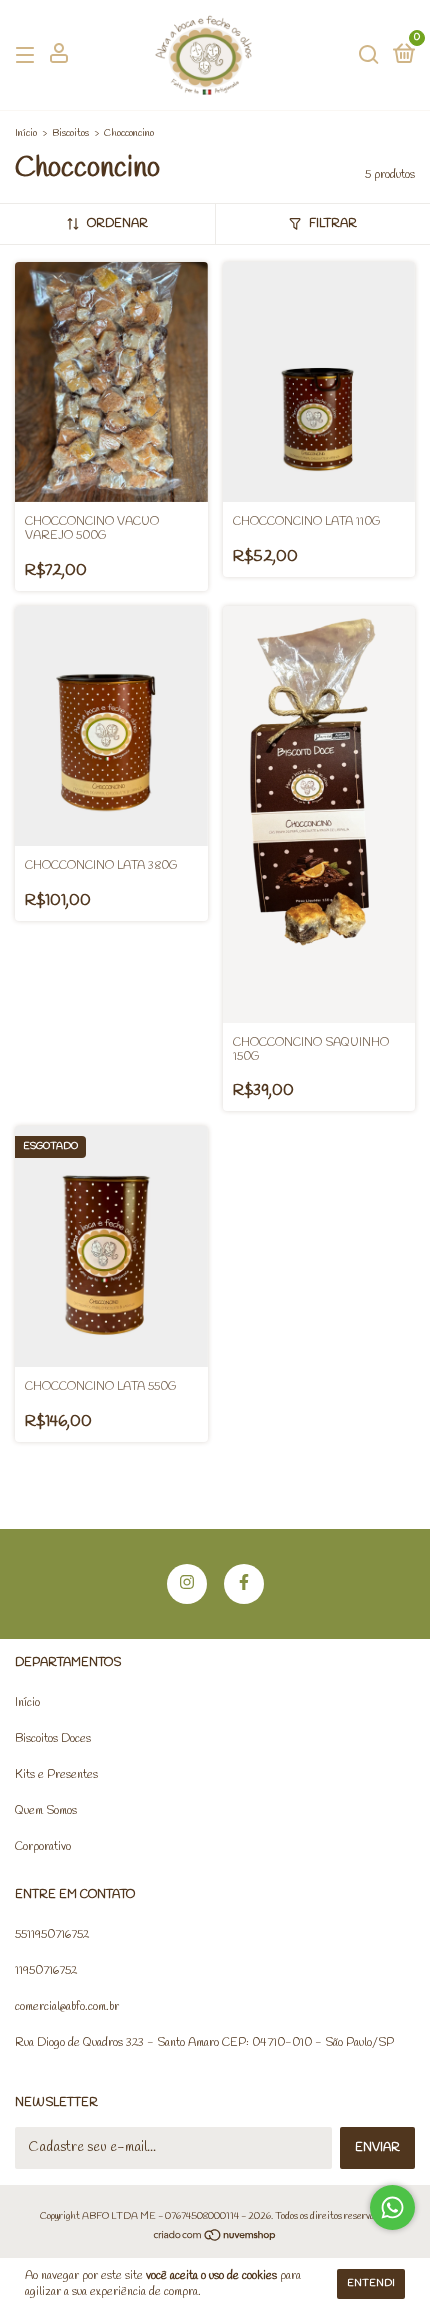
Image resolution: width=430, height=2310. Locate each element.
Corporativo (43, 1847)
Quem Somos (46, 1811)
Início (26, 133)
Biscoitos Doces (53, 1739)
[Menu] (28, 56)
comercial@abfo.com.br (67, 2007)
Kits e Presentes (56, 1775)
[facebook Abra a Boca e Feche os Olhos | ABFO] (244, 1584)
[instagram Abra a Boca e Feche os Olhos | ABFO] (187, 1584)
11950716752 (46, 1971)
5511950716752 (52, 1935)
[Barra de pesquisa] (369, 56)
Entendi (371, 2283)
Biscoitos (70, 133)
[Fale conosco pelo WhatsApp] (392, 2207)
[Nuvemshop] (215, 2237)
